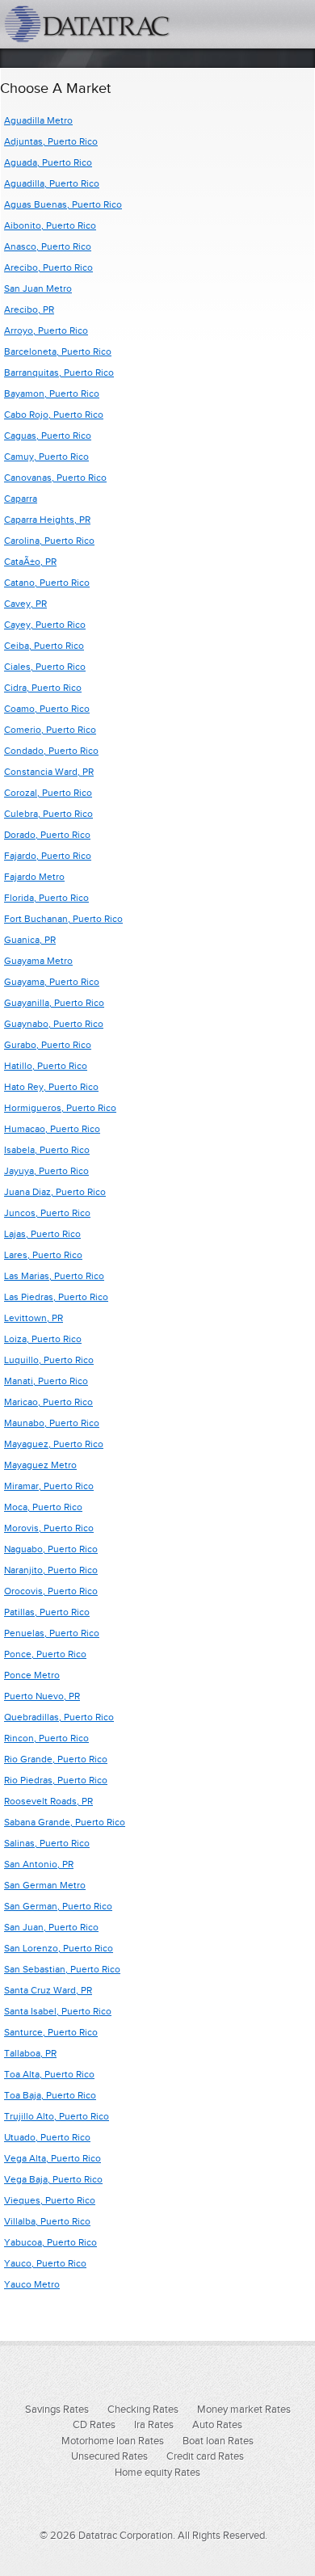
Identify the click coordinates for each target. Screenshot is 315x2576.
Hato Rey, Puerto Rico (51, 1087)
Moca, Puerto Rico (43, 1507)
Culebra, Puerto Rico (48, 814)
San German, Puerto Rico (58, 1906)
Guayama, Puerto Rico (52, 982)
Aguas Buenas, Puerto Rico (63, 204)
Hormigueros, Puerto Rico (60, 1108)
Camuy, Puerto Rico (46, 457)
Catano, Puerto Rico (47, 583)
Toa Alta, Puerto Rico (49, 2074)
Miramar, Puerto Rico (49, 1486)
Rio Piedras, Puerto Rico (56, 1780)
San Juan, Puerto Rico (51, 1927)
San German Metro (45, 1885)
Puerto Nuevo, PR (42, 1696)
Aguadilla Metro (38, 120)
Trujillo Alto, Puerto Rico (57, 2116)
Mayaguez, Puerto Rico (54, 1444)
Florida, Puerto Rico (46, 898)
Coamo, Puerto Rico (47, 709)
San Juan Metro (38, 288)
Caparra (21, 499)
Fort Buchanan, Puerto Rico (63, 919)
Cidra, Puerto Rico (43, 688)
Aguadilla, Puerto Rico (52, 183)
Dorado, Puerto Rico (47, 835)
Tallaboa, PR (30, 2053)
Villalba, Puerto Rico (47, 2221)
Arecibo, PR (29, 309)
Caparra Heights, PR (47, 520)
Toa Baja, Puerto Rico (50, 2095)
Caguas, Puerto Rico (48, 436)
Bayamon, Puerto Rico (52, 394)
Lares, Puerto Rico (43, 1255)
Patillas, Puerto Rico (47, 1612)
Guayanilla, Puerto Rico (54, 1003)
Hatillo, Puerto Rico (46, 1066)
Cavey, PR (25, 604)
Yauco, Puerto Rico (45, 2263)
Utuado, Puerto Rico (47, 2137)
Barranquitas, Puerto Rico (59, 373)
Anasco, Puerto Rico (48, 246)
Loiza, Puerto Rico (43, 1339)
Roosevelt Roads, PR (48, 1801)
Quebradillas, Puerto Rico (59, 1717)
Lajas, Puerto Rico (42, 1234)
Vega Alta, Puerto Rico (52, 2158)
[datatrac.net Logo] (109, 24)
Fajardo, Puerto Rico (48, 856)
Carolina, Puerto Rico (49, 541)
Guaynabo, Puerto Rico (54, 1024)
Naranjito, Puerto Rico (51, 1570)
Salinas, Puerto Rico (47, 1843)
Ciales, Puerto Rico (45, 667)
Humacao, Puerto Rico (52, 1129)
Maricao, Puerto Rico (48, 1402)
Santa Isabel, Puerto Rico (58, 2011)
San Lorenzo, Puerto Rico (59, 1948)
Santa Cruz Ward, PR (48, 1990)
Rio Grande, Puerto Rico (56, 1759)
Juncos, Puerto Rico (47, 1213)
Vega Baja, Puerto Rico (53, 2179)
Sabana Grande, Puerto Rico (65, 1822)
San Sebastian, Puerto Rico (62, 1969)
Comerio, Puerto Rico (50, 730)
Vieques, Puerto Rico (50, 2200)
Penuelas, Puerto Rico (52, 1633)
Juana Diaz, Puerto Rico (55, 1192)
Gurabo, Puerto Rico (48, 1045)
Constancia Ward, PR (49, 772)
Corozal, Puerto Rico (48, 793)
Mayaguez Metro (40, 1465)
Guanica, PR (30, 940)
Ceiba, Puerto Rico (44, 646)
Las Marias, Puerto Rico (54, 1276)
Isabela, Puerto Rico (47, 1150)
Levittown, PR (34, 1318)
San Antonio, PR (39, 1864)
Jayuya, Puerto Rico (46, 1171)
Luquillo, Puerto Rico (49, 1360)
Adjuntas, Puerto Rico (51, 141)
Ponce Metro (32, 1675)
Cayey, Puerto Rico (45, 625)
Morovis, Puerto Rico (49, 1528)
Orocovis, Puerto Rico (51, 1591)
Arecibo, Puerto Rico (48, 267)
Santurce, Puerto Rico (51, 2032)
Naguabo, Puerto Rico (51, 1549)
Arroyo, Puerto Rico (46, 330)
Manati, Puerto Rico (46, 1381)
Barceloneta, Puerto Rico (58, 351)
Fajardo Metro (34, 877)
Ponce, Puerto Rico (45, 1654)
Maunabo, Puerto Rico (52, 1423)
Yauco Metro (32, 2284)
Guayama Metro (38, 961)
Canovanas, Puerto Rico (55, 478)
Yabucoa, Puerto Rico (50, 2242)
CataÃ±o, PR (30, 562)
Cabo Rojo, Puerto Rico (54, 415)
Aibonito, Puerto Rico (50, 225)
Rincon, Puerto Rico (46, 1738)
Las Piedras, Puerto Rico (56, 1297)
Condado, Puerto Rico (51, 751)
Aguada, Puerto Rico (48, 162)
